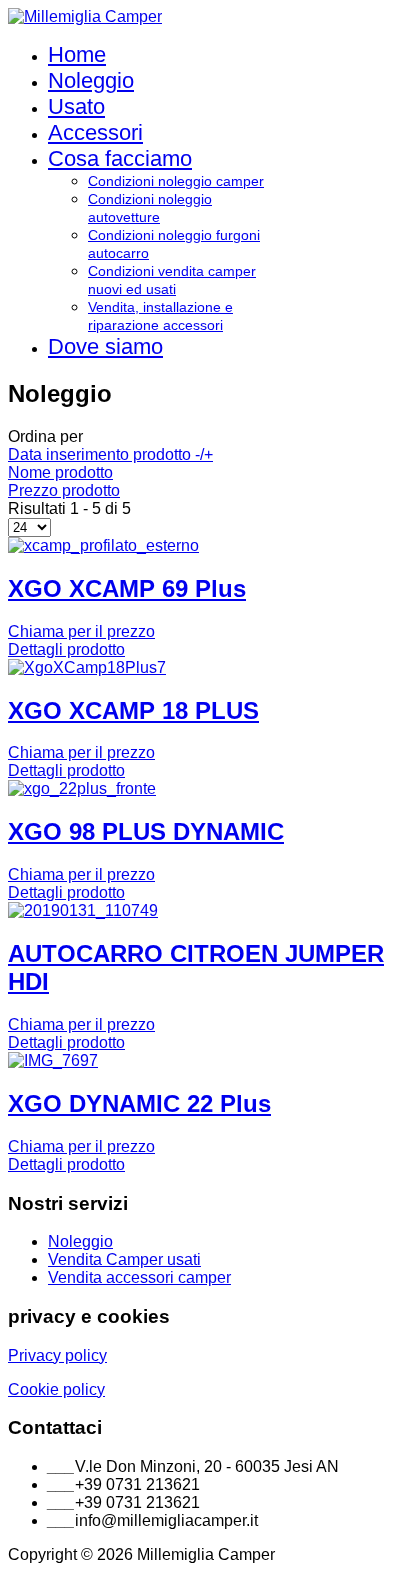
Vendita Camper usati (124, 1259)
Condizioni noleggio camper (176, 181)
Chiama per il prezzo (81, 631)
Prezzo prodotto (64, 490)
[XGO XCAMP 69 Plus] (103, 545)
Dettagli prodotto (66, 649)
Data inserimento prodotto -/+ (110, 454)
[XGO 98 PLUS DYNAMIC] (82, 788)
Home (77, 54)
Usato (76, 106)
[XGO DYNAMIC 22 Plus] (53, 1060)
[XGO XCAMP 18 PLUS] (87, 667)
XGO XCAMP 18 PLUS (133, 710)
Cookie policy (56, 1389)
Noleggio (91, 80)
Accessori (95, 132)
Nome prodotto (60, 472)
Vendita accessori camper (139, 1277)
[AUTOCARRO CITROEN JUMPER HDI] (83, 910)
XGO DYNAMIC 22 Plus (139, 1103)
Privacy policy (57, 1355)
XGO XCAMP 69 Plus (127, 588)
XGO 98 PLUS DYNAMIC (146, 831)
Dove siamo (105, 346)
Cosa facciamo (120, 158)
